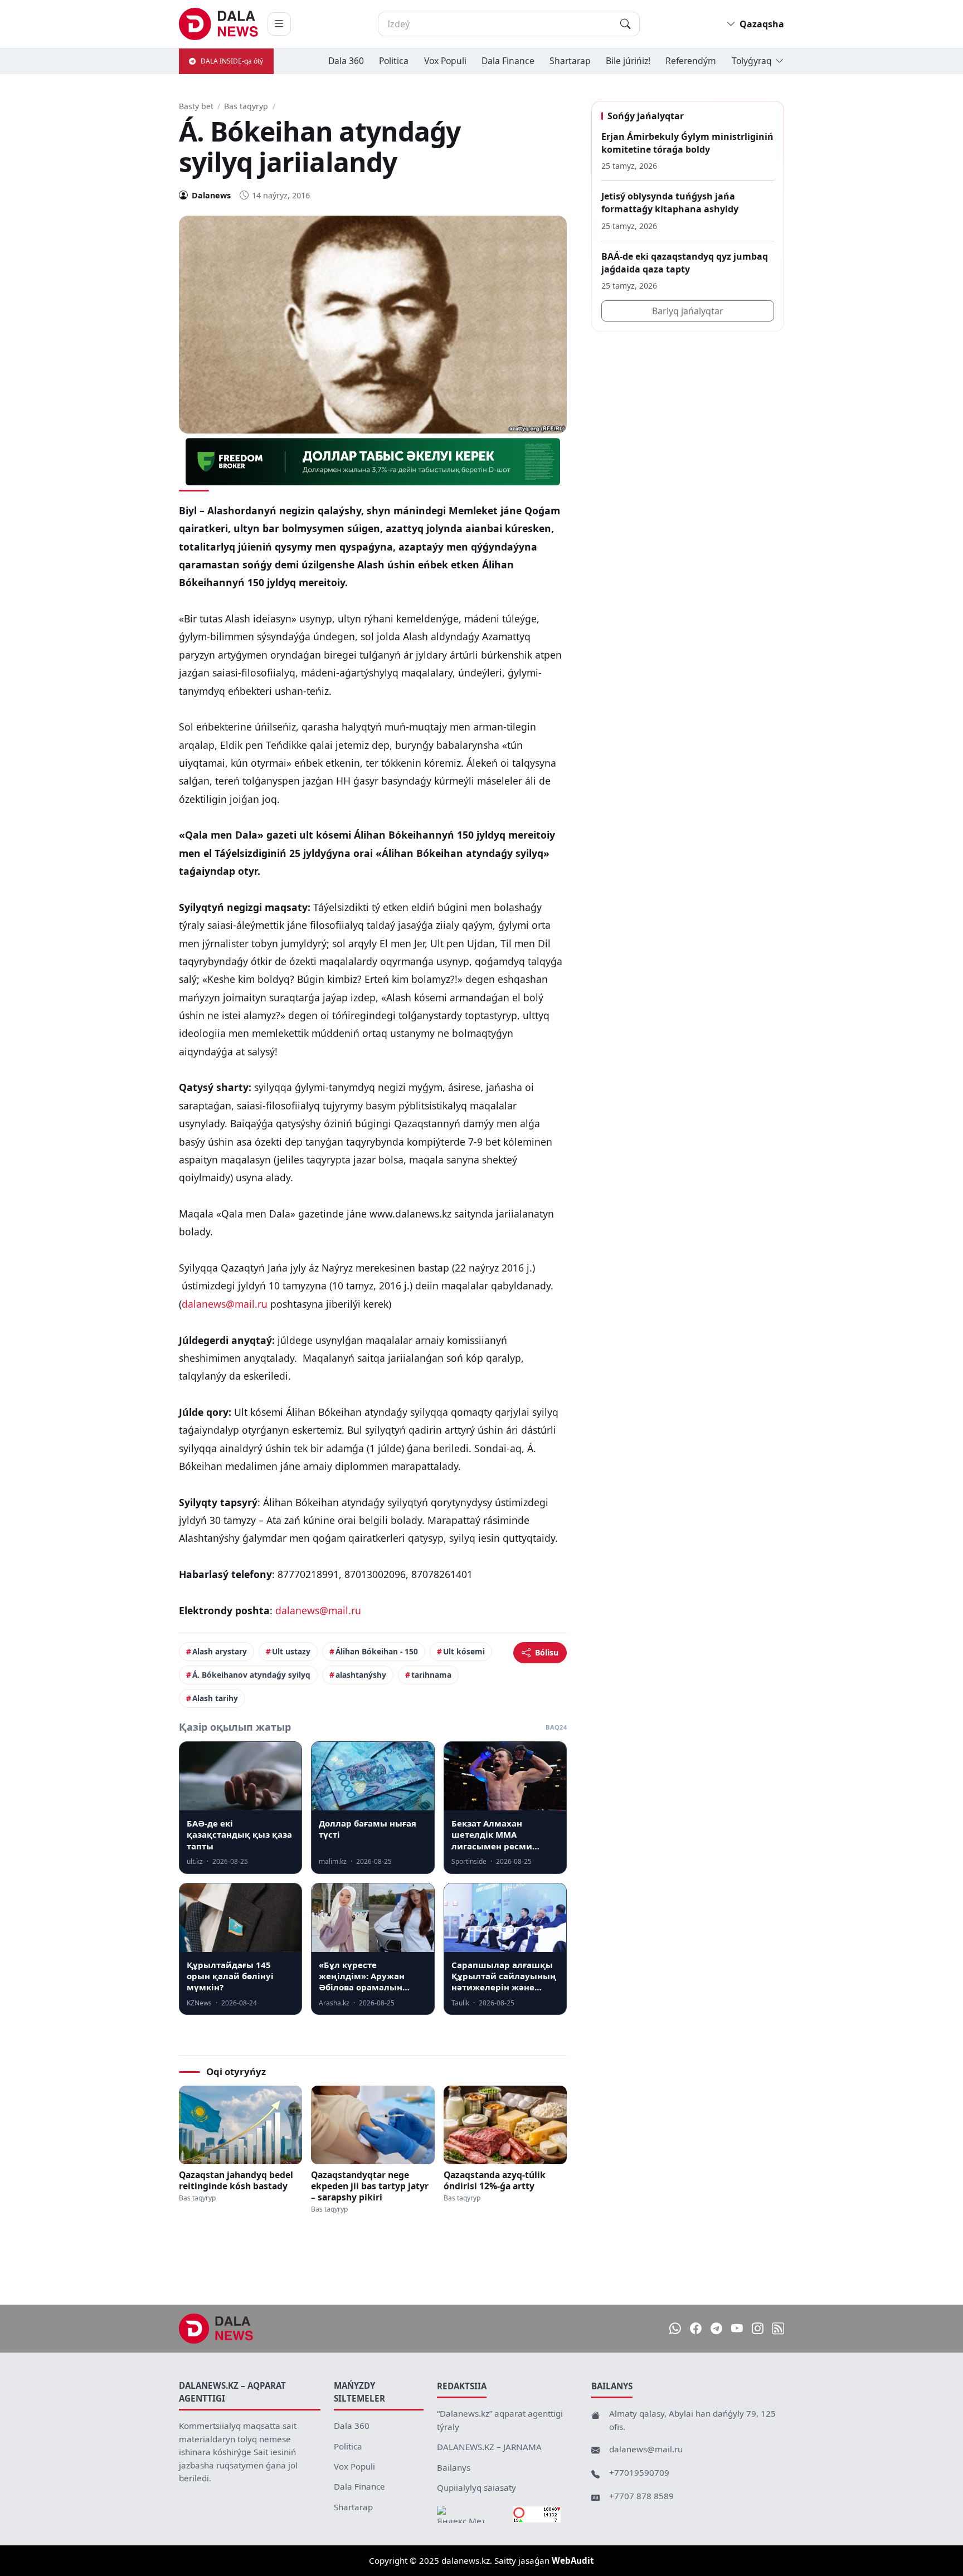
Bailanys (454, 2467)
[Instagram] (758, 2329)
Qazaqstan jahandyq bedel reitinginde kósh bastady (236, 2180)
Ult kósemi (464, 1651)
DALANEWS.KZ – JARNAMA (489, 2447)
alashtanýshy (361, 1675)
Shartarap (570, 61)
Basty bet (196, 106)
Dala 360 (346, 61)
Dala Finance (508, 61)
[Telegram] (716, 2329)
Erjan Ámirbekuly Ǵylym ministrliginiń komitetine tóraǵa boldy (687, 143)
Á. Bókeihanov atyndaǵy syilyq (251, 1675)
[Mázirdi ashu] (279, 24)
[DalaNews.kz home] (219, 24)
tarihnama (431, 1675)
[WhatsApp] (675, 2329)
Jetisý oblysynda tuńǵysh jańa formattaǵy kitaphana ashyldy (670, 203)
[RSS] (778, 2329)
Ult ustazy (291, 1651)
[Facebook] (696, 2329)
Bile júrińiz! (628, 61)
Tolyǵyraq (752, 61)
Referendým (691, 61)
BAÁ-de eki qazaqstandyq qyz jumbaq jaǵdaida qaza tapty (685, 263)
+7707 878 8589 (641, 2496)
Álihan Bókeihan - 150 (377, 1651)
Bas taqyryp (246, 106)
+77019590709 (639, 2472)
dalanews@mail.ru (225, 1304)
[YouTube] (737, 2329)
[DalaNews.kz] (216, 2329)
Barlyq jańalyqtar (688, 311)
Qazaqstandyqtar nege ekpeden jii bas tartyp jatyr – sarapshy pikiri (370, 2186)
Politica (394, 61)
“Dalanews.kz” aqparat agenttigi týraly (500, 2420)
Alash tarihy (215, 1698)
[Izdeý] (625, 24)
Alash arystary (220, 1651)
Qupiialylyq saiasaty (476, 2487)
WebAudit (573, 2560)
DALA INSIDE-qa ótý (232, 61)
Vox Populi (445, 61)
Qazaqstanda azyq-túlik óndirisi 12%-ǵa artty (495, 2180)
